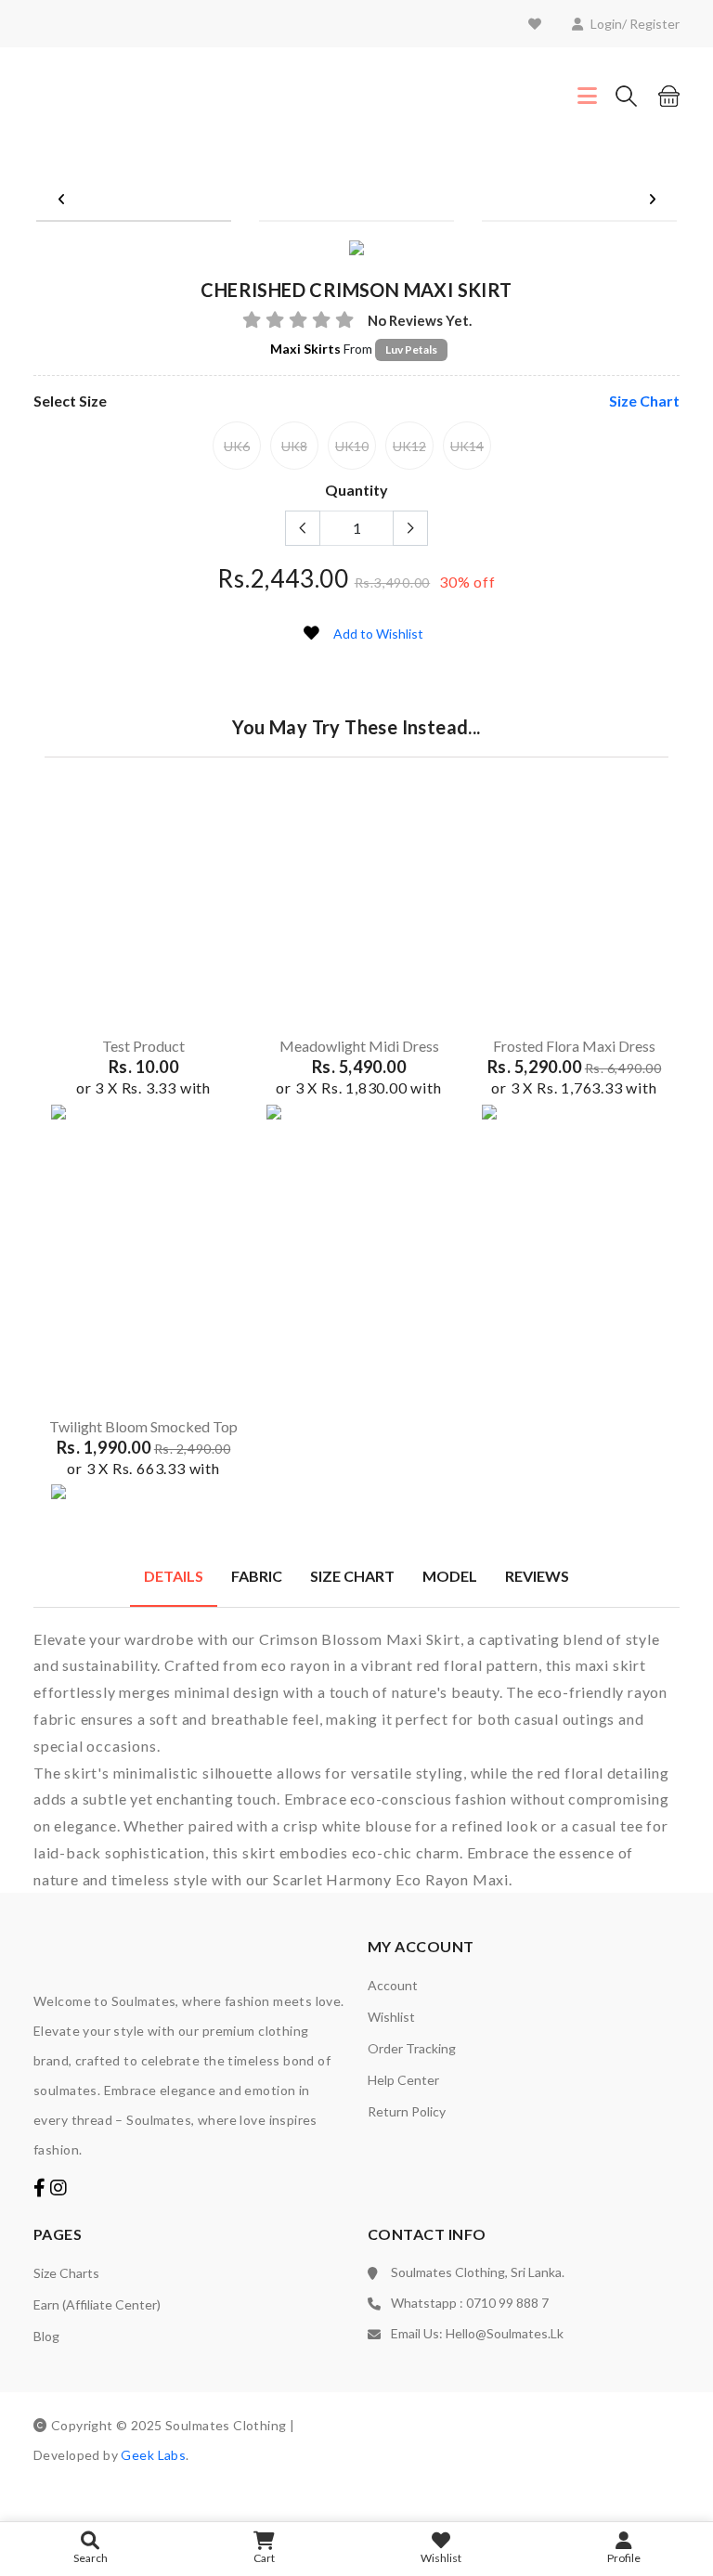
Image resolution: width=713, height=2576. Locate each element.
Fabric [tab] (257, 1576)
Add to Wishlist (378, 634)
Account (393, 1985)
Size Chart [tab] (352, 1576)
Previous (61, 200)
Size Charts (66, 2273)
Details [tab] (174, 1576)
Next (652, 200)
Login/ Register (635, 24)
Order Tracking (412, 2048)
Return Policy (407, 2111)
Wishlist (391, 2017)
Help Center (403, 2080)
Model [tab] (450, 1576)
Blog (46, 2336)
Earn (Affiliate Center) (97, 2304)
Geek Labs (153, 2455)
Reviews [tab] (537, 1576)
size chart (644, 401)
